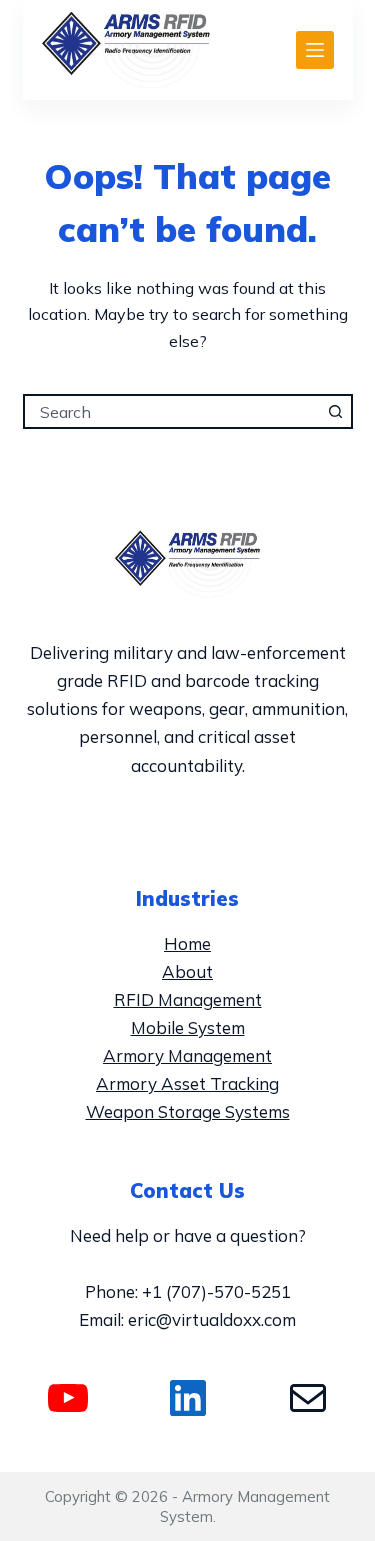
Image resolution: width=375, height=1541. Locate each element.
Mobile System (188, 1027)
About (187, 971)
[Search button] (335, 411)
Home (187, 943)
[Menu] (315, 50)
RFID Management (188, 999)
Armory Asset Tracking (187, 1083)
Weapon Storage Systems (188, 1111)
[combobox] (172, 411)
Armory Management (187, 1055)
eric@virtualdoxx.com (212, 1319)
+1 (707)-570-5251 (216, 1291)
